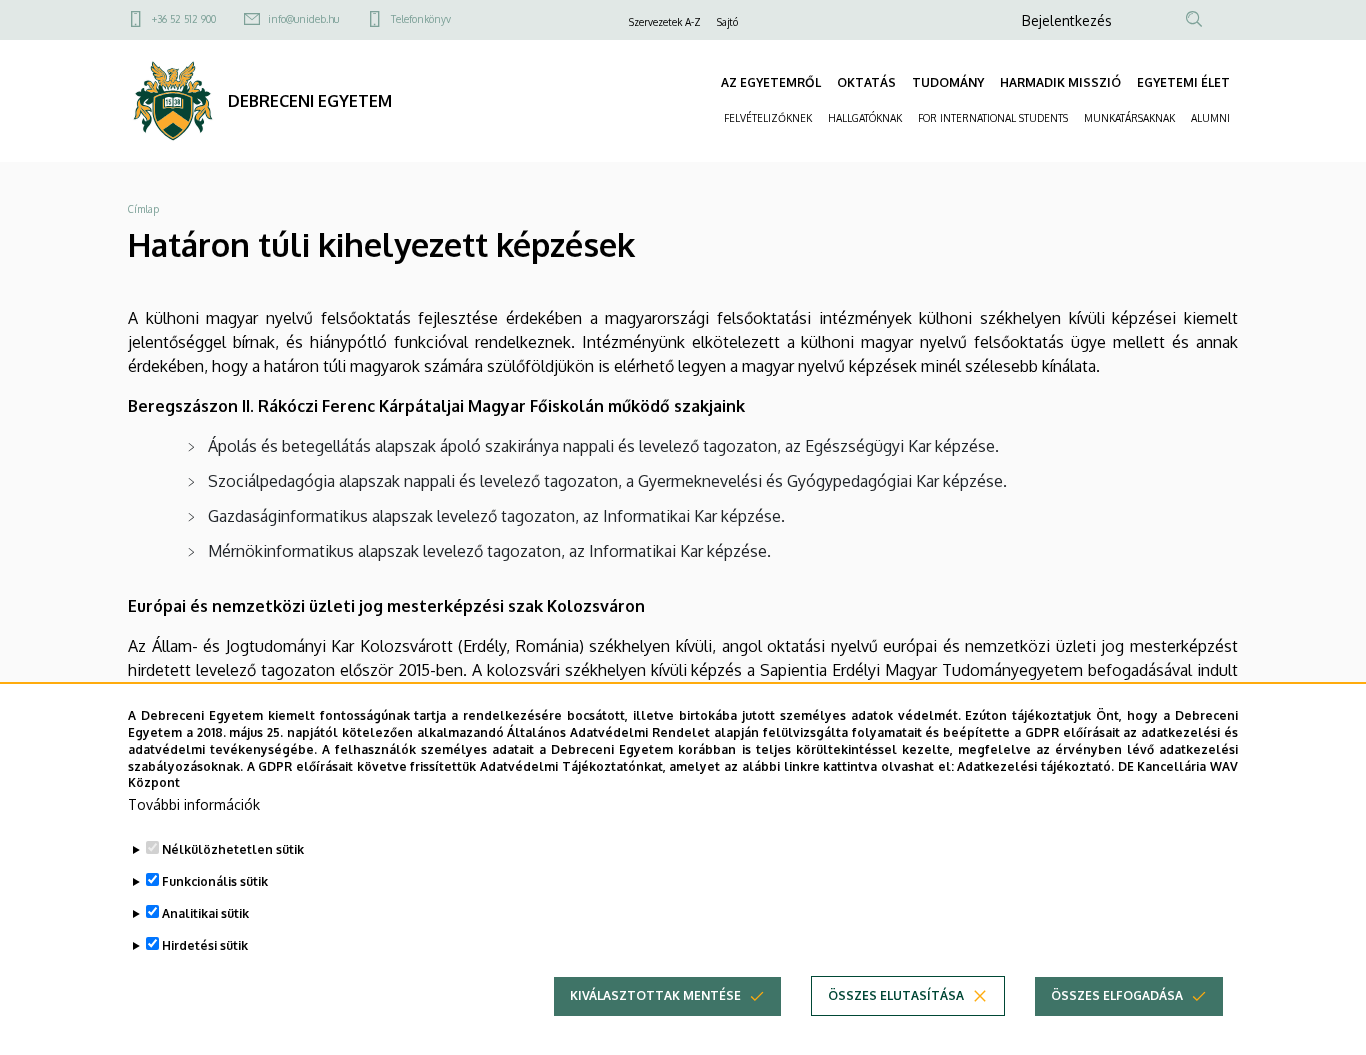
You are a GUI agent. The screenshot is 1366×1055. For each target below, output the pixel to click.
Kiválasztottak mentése (655, 995)
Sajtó (727, 22)
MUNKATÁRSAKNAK (1129, 118)
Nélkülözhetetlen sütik (233, 849)
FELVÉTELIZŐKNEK (768, 118)
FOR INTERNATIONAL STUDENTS (993, 118)
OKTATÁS (866, 82)
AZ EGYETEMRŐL (771, 82)
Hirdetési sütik (205, 945)
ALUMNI (1210, 118)
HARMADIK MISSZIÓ (1060, 82)
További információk (194, 804)
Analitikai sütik (205, 913)
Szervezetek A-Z (665, 22)
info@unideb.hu (303, 19)
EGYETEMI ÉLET (1183, 82)
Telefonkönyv (421, 19)
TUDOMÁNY (948, 82)
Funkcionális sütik (215, 881)
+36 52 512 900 (184, 19)
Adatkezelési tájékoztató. (1035, 765)
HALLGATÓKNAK (865, 118)
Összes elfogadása (1117, 995)
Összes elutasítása (896, 995)
